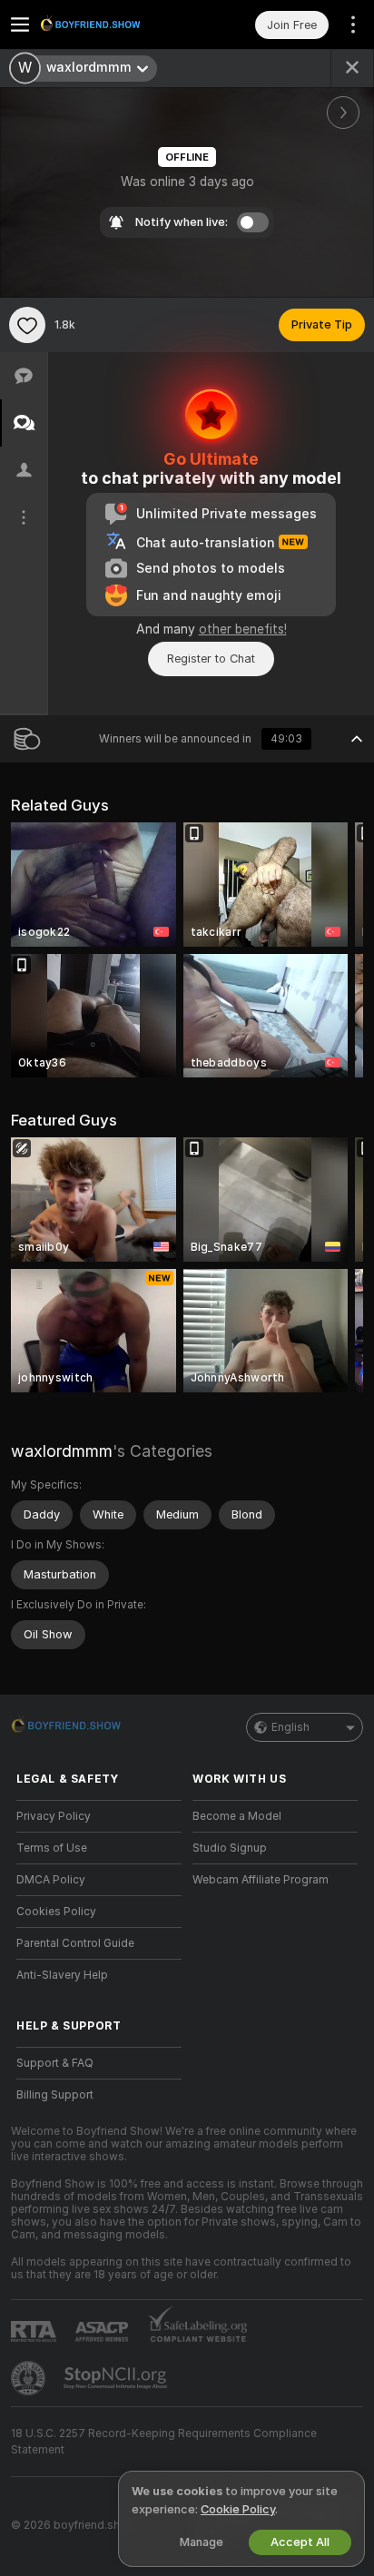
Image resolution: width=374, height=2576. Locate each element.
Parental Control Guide (75, 1943)
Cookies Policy (56, 1912)
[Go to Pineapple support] (30, 2378)
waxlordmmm (62, 1451)
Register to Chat (211, 659)
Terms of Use (52, 1848)
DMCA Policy (51, 1880)
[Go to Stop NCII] (117, 2378)
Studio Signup (230, 1848)
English (290, 1727)
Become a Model (237, 1816)
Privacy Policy (54, 1816)
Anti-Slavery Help (62, 1975)
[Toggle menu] (20, 25)
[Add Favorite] (27, 325)
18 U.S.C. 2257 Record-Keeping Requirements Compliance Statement (164, 2442)
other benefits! (243, 629)
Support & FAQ (55, 2063)
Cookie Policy (238, 2509)
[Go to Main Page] (113, 25)
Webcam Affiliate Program (261, 1880)
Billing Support (55, 2095)
